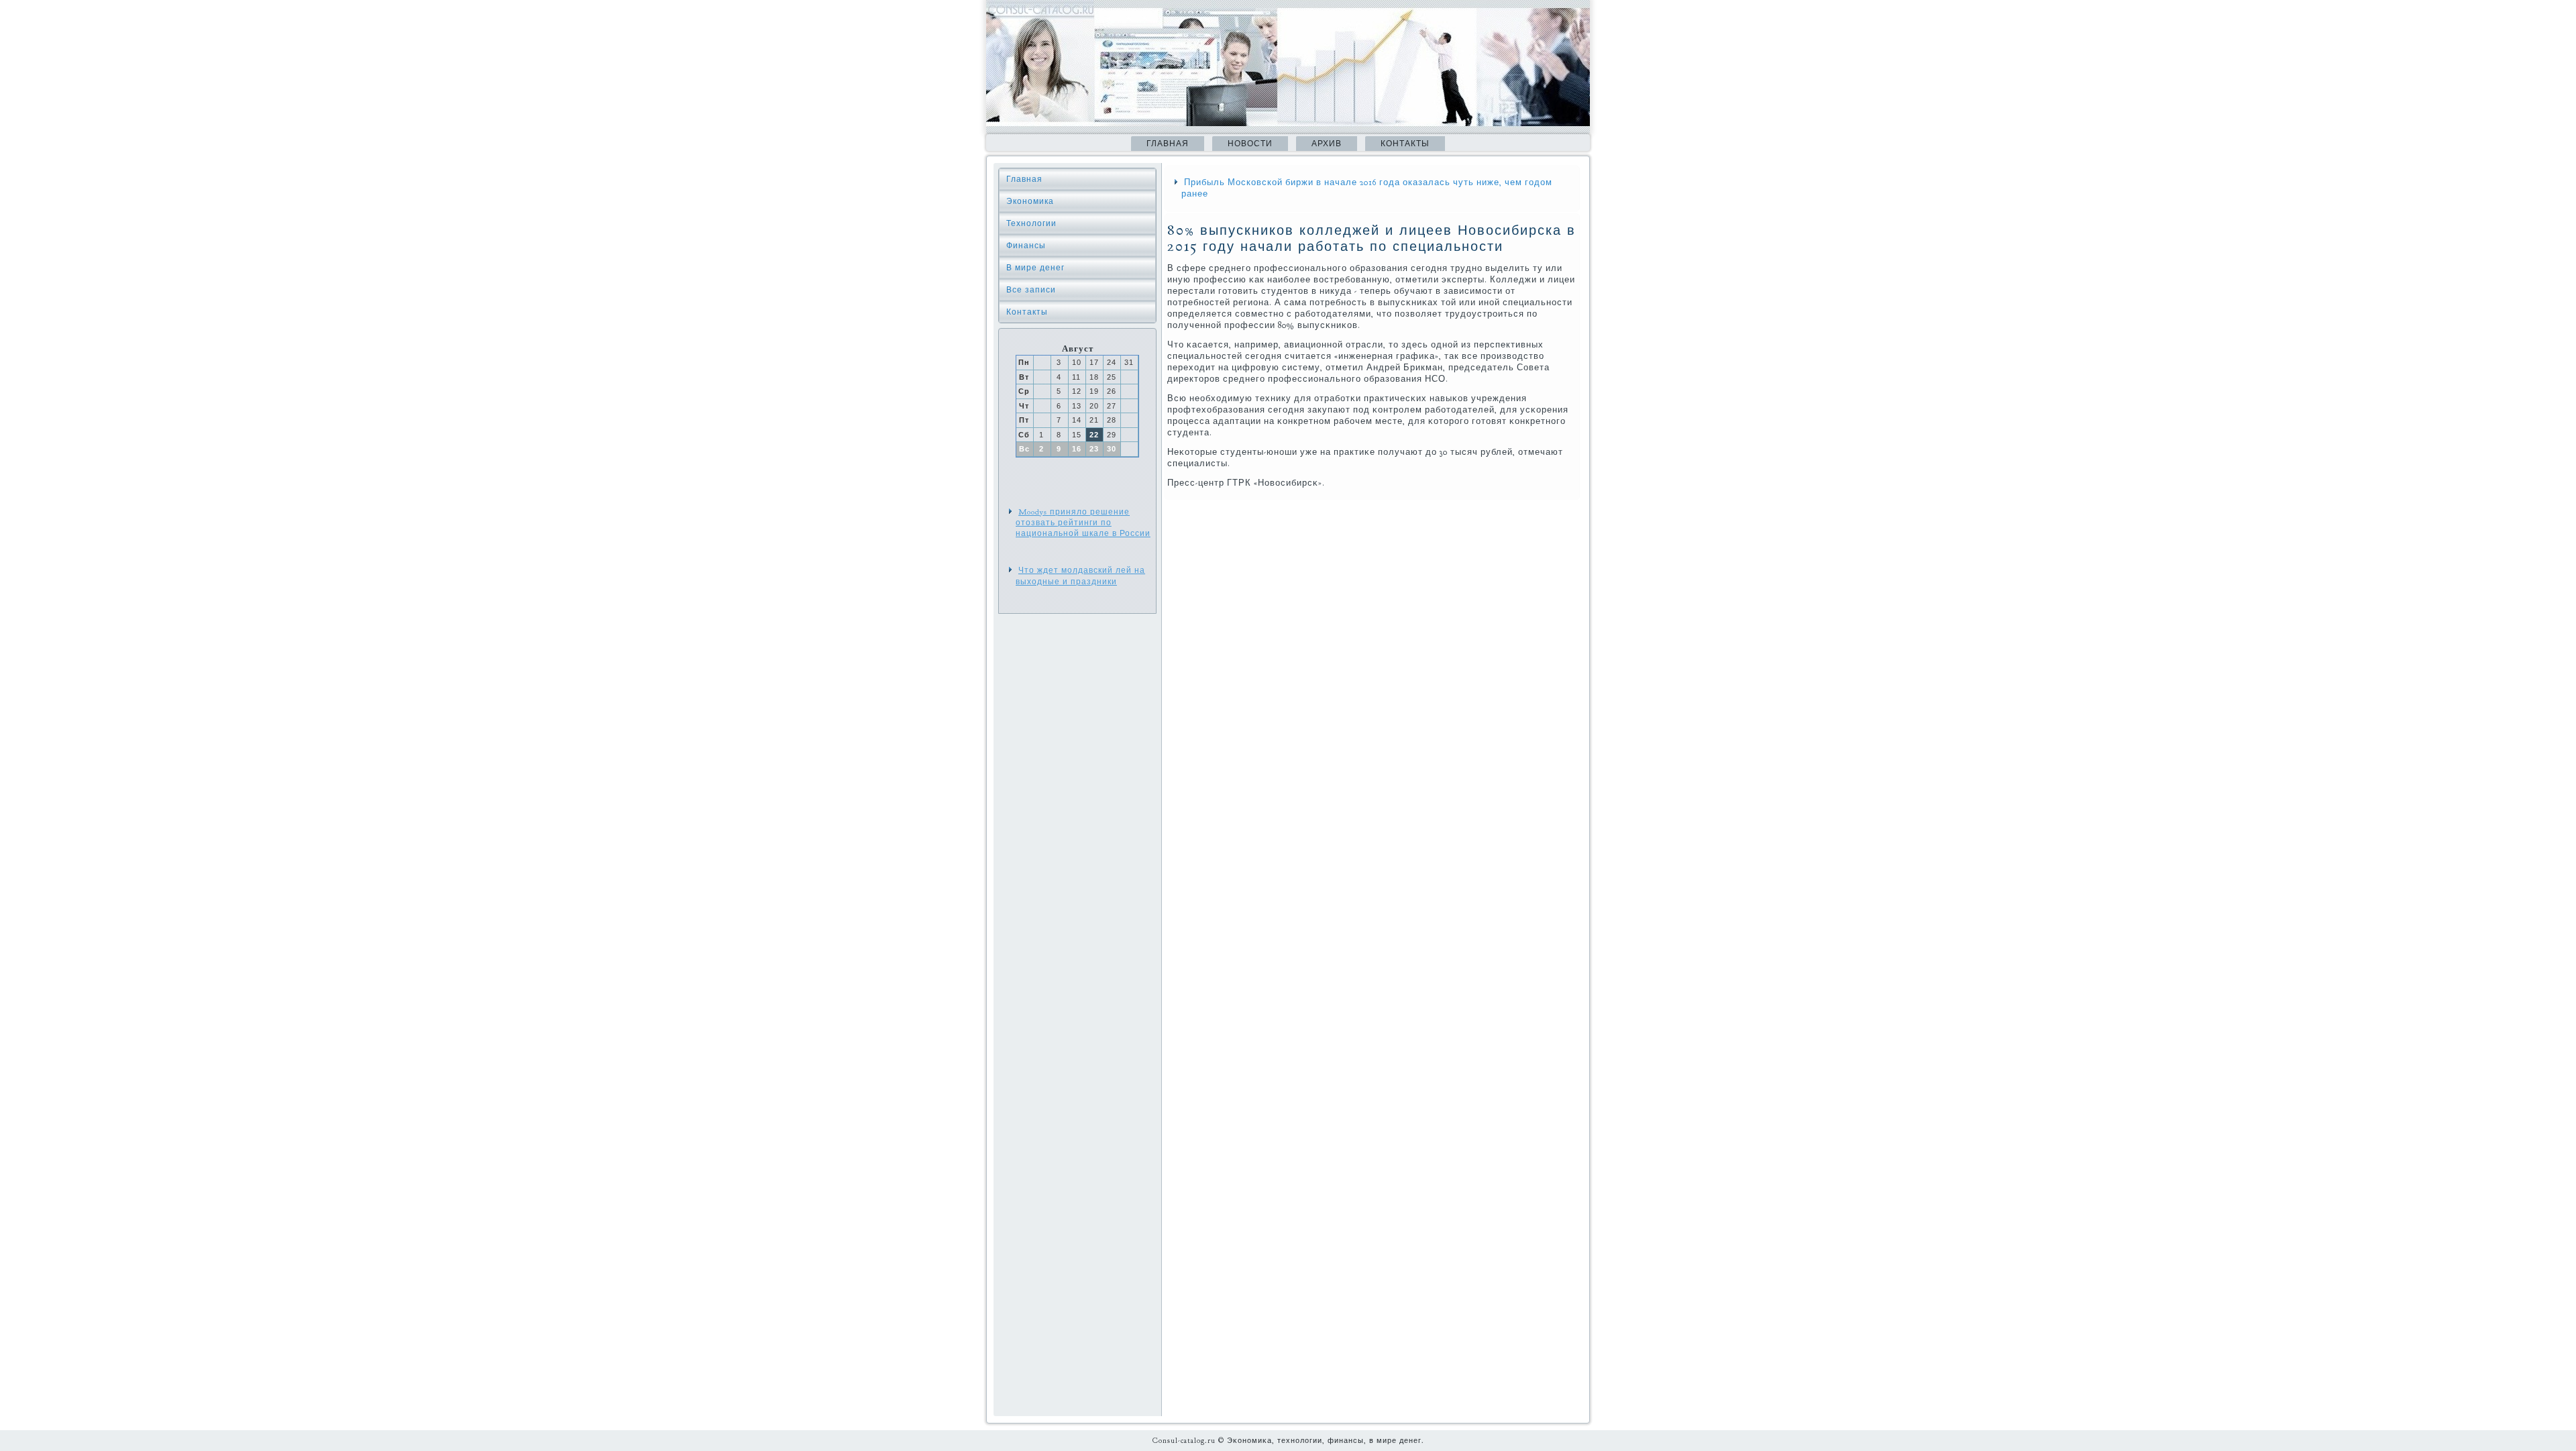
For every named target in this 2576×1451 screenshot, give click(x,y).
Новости (1250, 144)
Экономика (1030, 201)
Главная (1168, 144)
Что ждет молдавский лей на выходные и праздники (1080, 576)
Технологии (1031, 223)
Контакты (1405, 144)
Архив (1327, 144)
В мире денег (1035, 268)
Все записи (1031, 290)
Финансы (1026, 246)
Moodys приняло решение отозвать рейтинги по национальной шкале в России (1083, 523)
